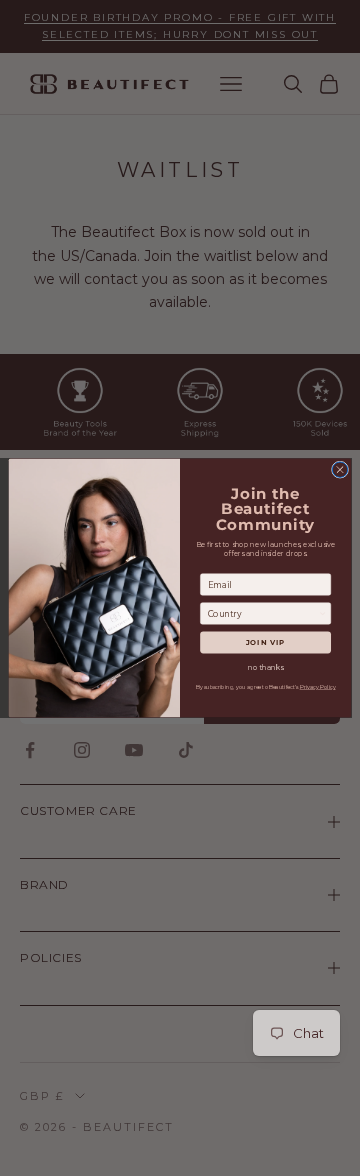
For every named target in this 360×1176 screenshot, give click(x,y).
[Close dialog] (339, 469)
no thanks (265, 668)
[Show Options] (322, 613)
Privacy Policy (318, 687)
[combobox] (263, 613)
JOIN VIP (266, 642)
